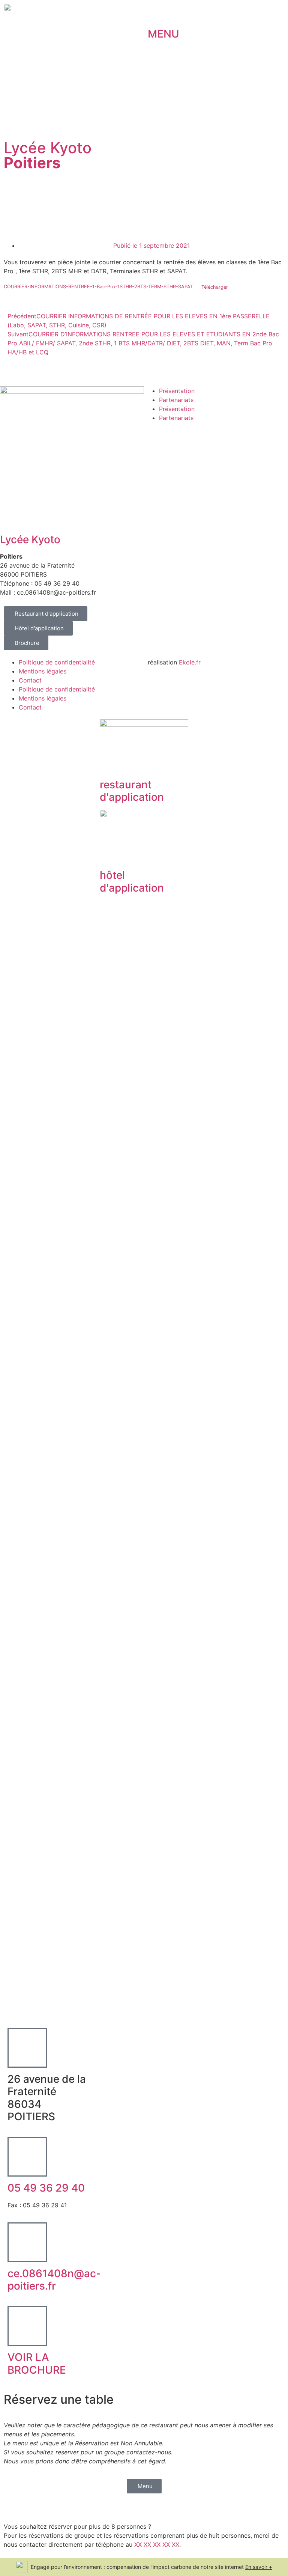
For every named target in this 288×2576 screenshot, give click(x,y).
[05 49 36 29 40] (27, 2157)
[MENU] (157, 13)
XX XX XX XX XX (157, 2544)
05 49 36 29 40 (46, 2188)
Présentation (177, 391)
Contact (30, 680)
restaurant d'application (132, 791)
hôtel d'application (132, 881)
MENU (163, 34)
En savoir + (259, 2567)
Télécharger (215, 287)
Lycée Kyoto (48, 155)
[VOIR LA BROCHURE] (27, 2326)
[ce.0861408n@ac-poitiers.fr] (27, 2242)
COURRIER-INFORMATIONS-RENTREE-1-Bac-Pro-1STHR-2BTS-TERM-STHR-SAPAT (98, 287)
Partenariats (176, 400)
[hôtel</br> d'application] (109, 854)
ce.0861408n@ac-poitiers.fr (54, 2280)
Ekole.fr (190, 662)
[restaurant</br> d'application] (109, 764)
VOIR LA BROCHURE (37, 2364)
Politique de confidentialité (57, 662)
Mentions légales (43, 671)
